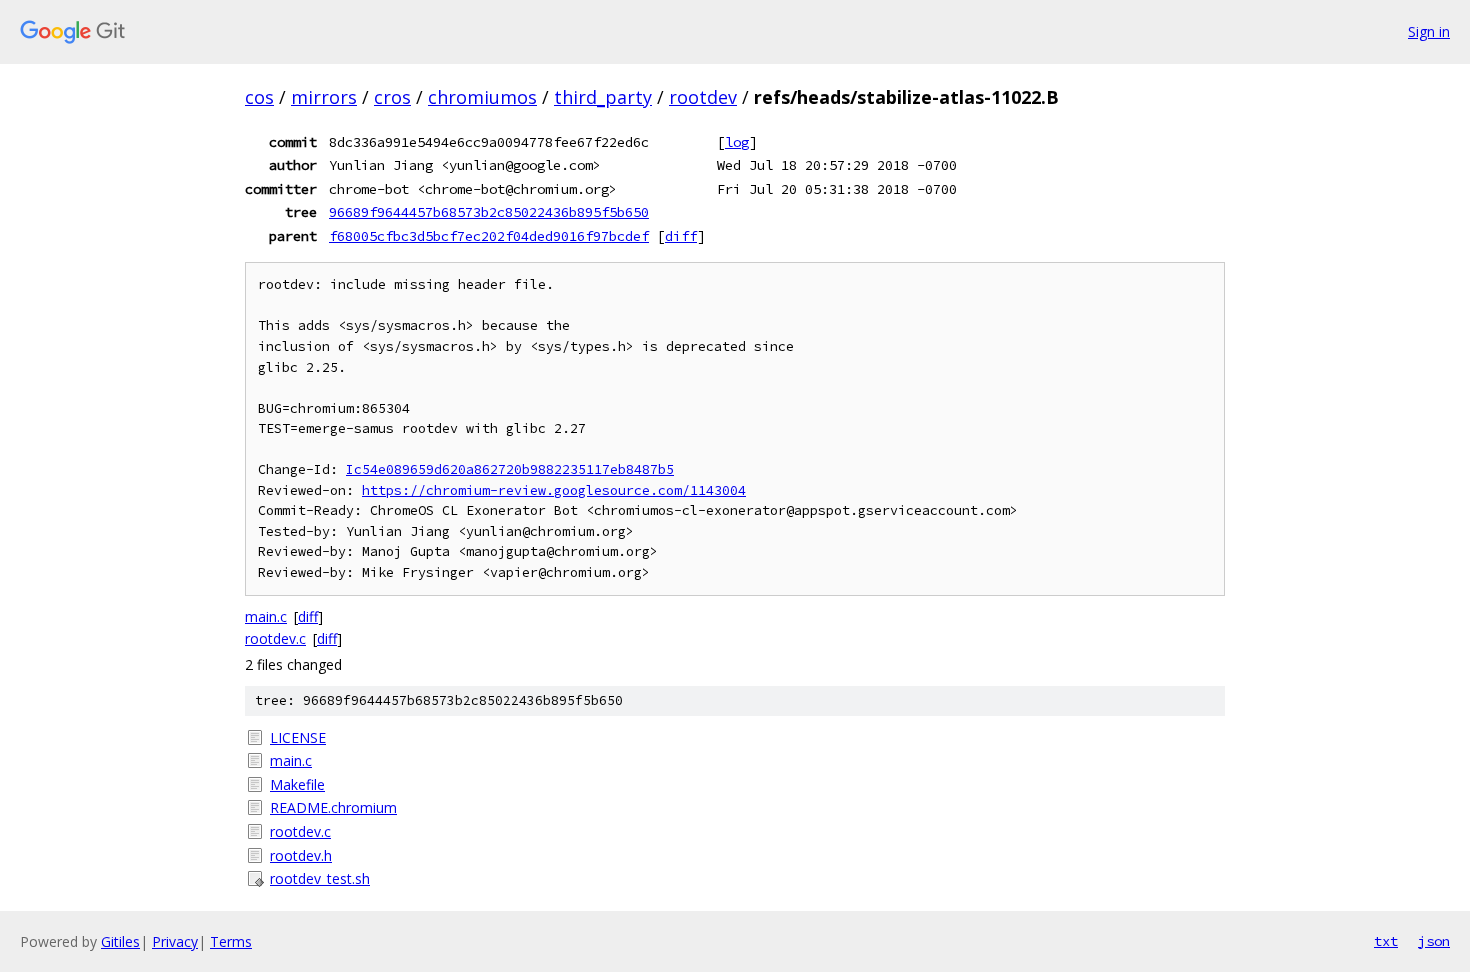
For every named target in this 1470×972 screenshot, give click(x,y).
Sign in (1429, 31)
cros (392, 97)
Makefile (297, 784)
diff (681, 236)
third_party (603, 97)
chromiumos (482, 97)
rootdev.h (301, 855)
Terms (231, 941)
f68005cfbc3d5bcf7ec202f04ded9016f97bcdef (489, 236)
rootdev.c (275, 638)
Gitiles (120, 941)
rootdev (703, 97)
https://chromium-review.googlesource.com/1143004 (554, 490)
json (1434, 941)
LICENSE (298, 737)
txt (1386, 941)
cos (259, 97)
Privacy (175, 941)
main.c (266, 616)
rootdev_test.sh (320, 878)
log (737, 142)
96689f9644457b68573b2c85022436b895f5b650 (489, 212)
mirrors (324, 97)
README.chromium (333, 807)
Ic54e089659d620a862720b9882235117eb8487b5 (510, 469)
